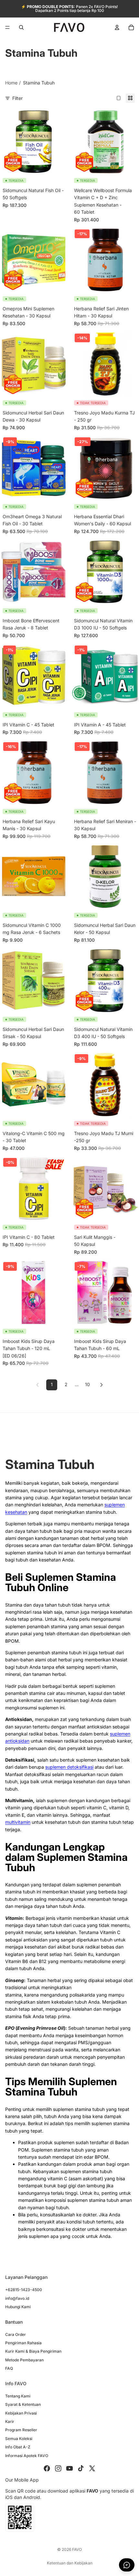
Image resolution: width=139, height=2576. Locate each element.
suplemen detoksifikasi (69, 1767)
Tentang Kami (18, 2396)
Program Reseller (21, 2430)
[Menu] (7, 27)
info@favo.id (17, 2298)
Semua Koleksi (19, 2439)
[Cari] (21, 27)
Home (11, 83)
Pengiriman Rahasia (23, 2343)
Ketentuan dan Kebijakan (70, 2563)
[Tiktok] (81, 2468)
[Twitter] (92, 2468)
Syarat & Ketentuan (23, 2404)
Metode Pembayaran (24, 2360)
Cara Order (16, 2334)
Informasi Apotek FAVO (27, 2456)
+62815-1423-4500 (24, 2290)
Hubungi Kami (18, 2307)
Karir (10, 2421)
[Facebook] (47, 2468)
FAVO (77, 2549)
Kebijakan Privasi (21, 2413)
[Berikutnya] (102, 1385)
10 (87, 1384)
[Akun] (117, 27)
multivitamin (18, 1822)
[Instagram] (58, 2468)
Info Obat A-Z (18, 2447)
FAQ (9, 2368)
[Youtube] (69, 2468)
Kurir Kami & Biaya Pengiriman (33, 2352)
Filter (17, 98)
